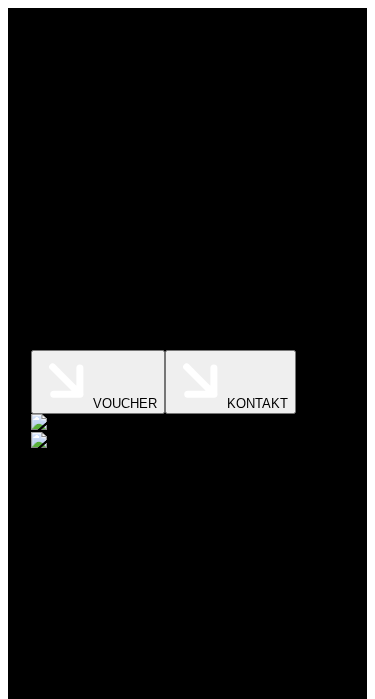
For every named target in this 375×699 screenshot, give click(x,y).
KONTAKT (257, 403)
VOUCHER (125, 403)
